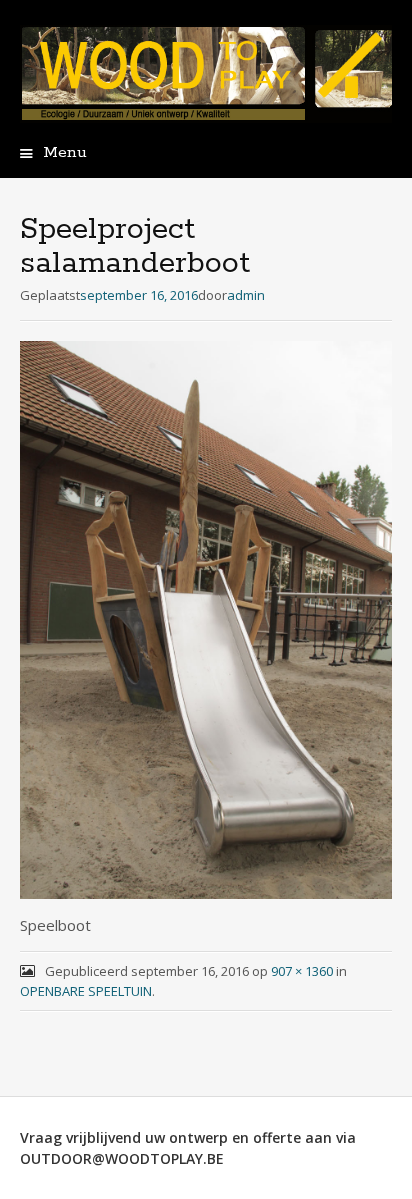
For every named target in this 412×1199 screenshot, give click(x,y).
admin (246, 295)
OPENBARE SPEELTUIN (86, 991)
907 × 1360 (302, 971)
